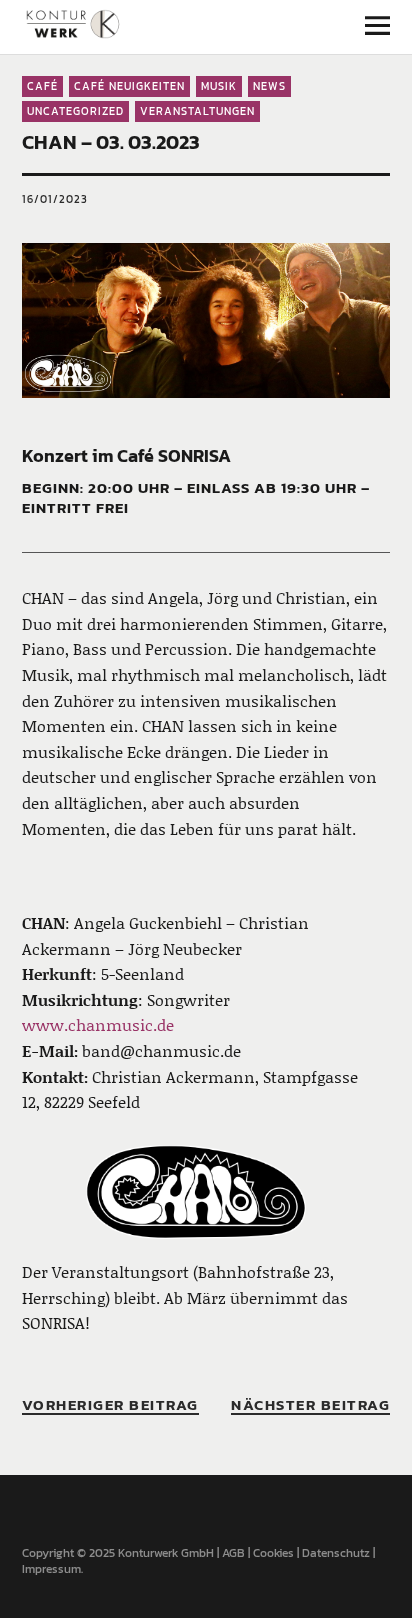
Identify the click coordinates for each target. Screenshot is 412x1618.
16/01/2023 (55, 199)
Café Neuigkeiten (129, 86)
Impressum (51, 1569)
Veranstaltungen (197, 111)
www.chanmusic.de (98, 1024)
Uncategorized (75, 111)
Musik (219, 86)
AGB (233, 1553)
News (269, 86)
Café (42, 86)
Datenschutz (336, 1553)
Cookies (273, 1553)
